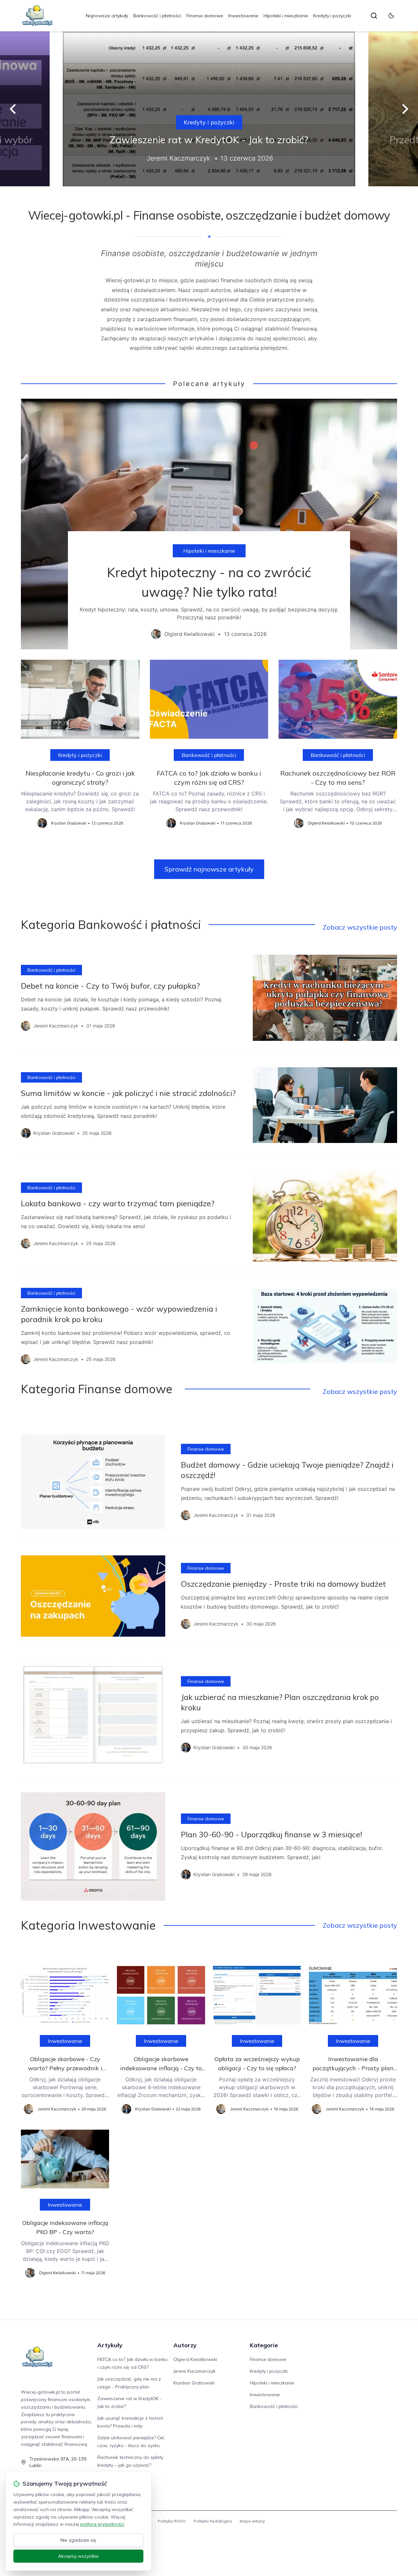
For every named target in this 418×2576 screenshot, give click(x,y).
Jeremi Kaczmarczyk (194, 2371)
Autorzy (185, 2345)
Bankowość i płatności (157, 16)
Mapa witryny (252, 2521)
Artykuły (110, 2345)
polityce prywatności (102, 2524)
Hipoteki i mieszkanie (286, 16)
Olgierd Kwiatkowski (195, 2359)
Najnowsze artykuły (107, 16)
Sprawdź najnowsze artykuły (209, 869)
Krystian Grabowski (194, 2383)
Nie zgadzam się (78, 2540)
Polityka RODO (172, 2521)
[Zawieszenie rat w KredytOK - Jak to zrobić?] (209, 109)
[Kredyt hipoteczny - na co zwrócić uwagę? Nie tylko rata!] (209, 524)
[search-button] (374, 16)
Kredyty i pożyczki (332, 16)
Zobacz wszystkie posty (360, 927)
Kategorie (264, 2345)
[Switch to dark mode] (391, 16)
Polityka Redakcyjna (213, 2521)
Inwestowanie (243, 16)
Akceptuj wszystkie (78, 2556)
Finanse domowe (205, 16)
